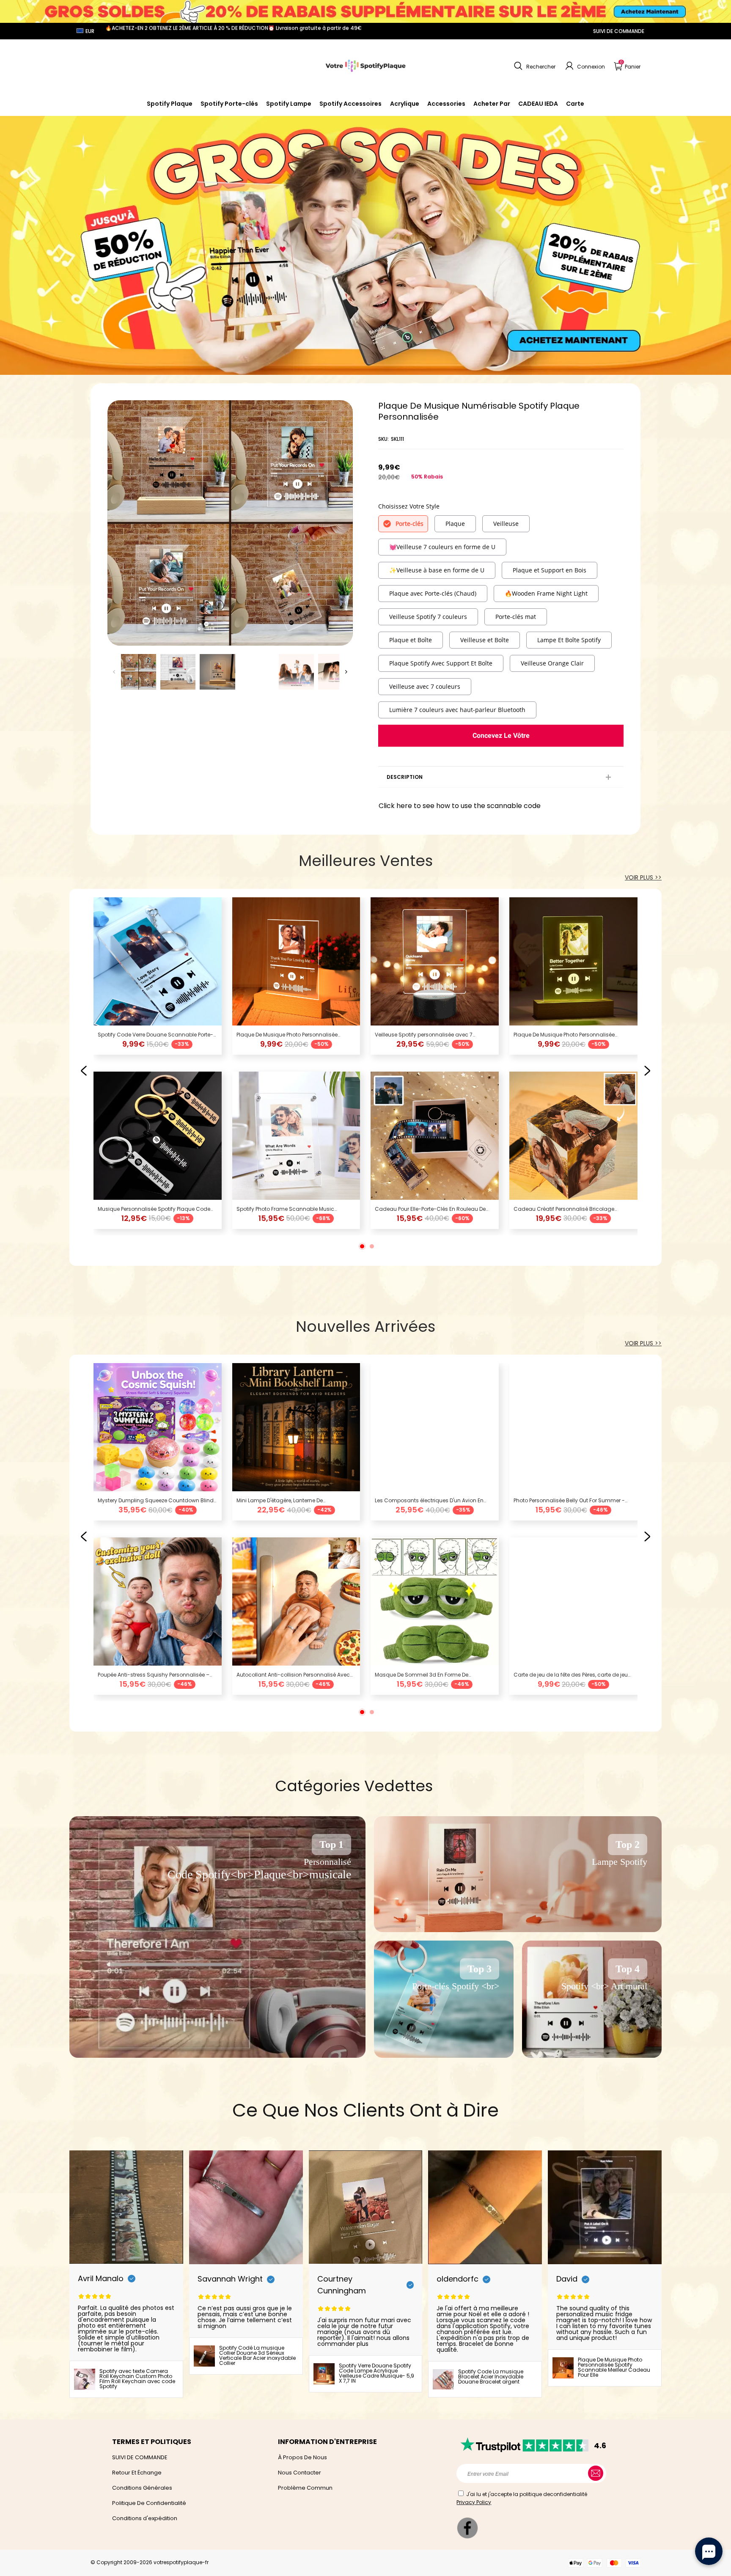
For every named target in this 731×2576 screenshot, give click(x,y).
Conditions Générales (142, 2488)
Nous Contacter (300, 2473)
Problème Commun (305, 2488)
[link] (350, 104)
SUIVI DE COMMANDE (619, 31)
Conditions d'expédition (145, 2518)
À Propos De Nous (302, 2457)
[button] (534, 66)
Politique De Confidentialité (149, 2503)
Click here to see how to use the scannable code (460, 806)
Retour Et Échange (137, 2473)
